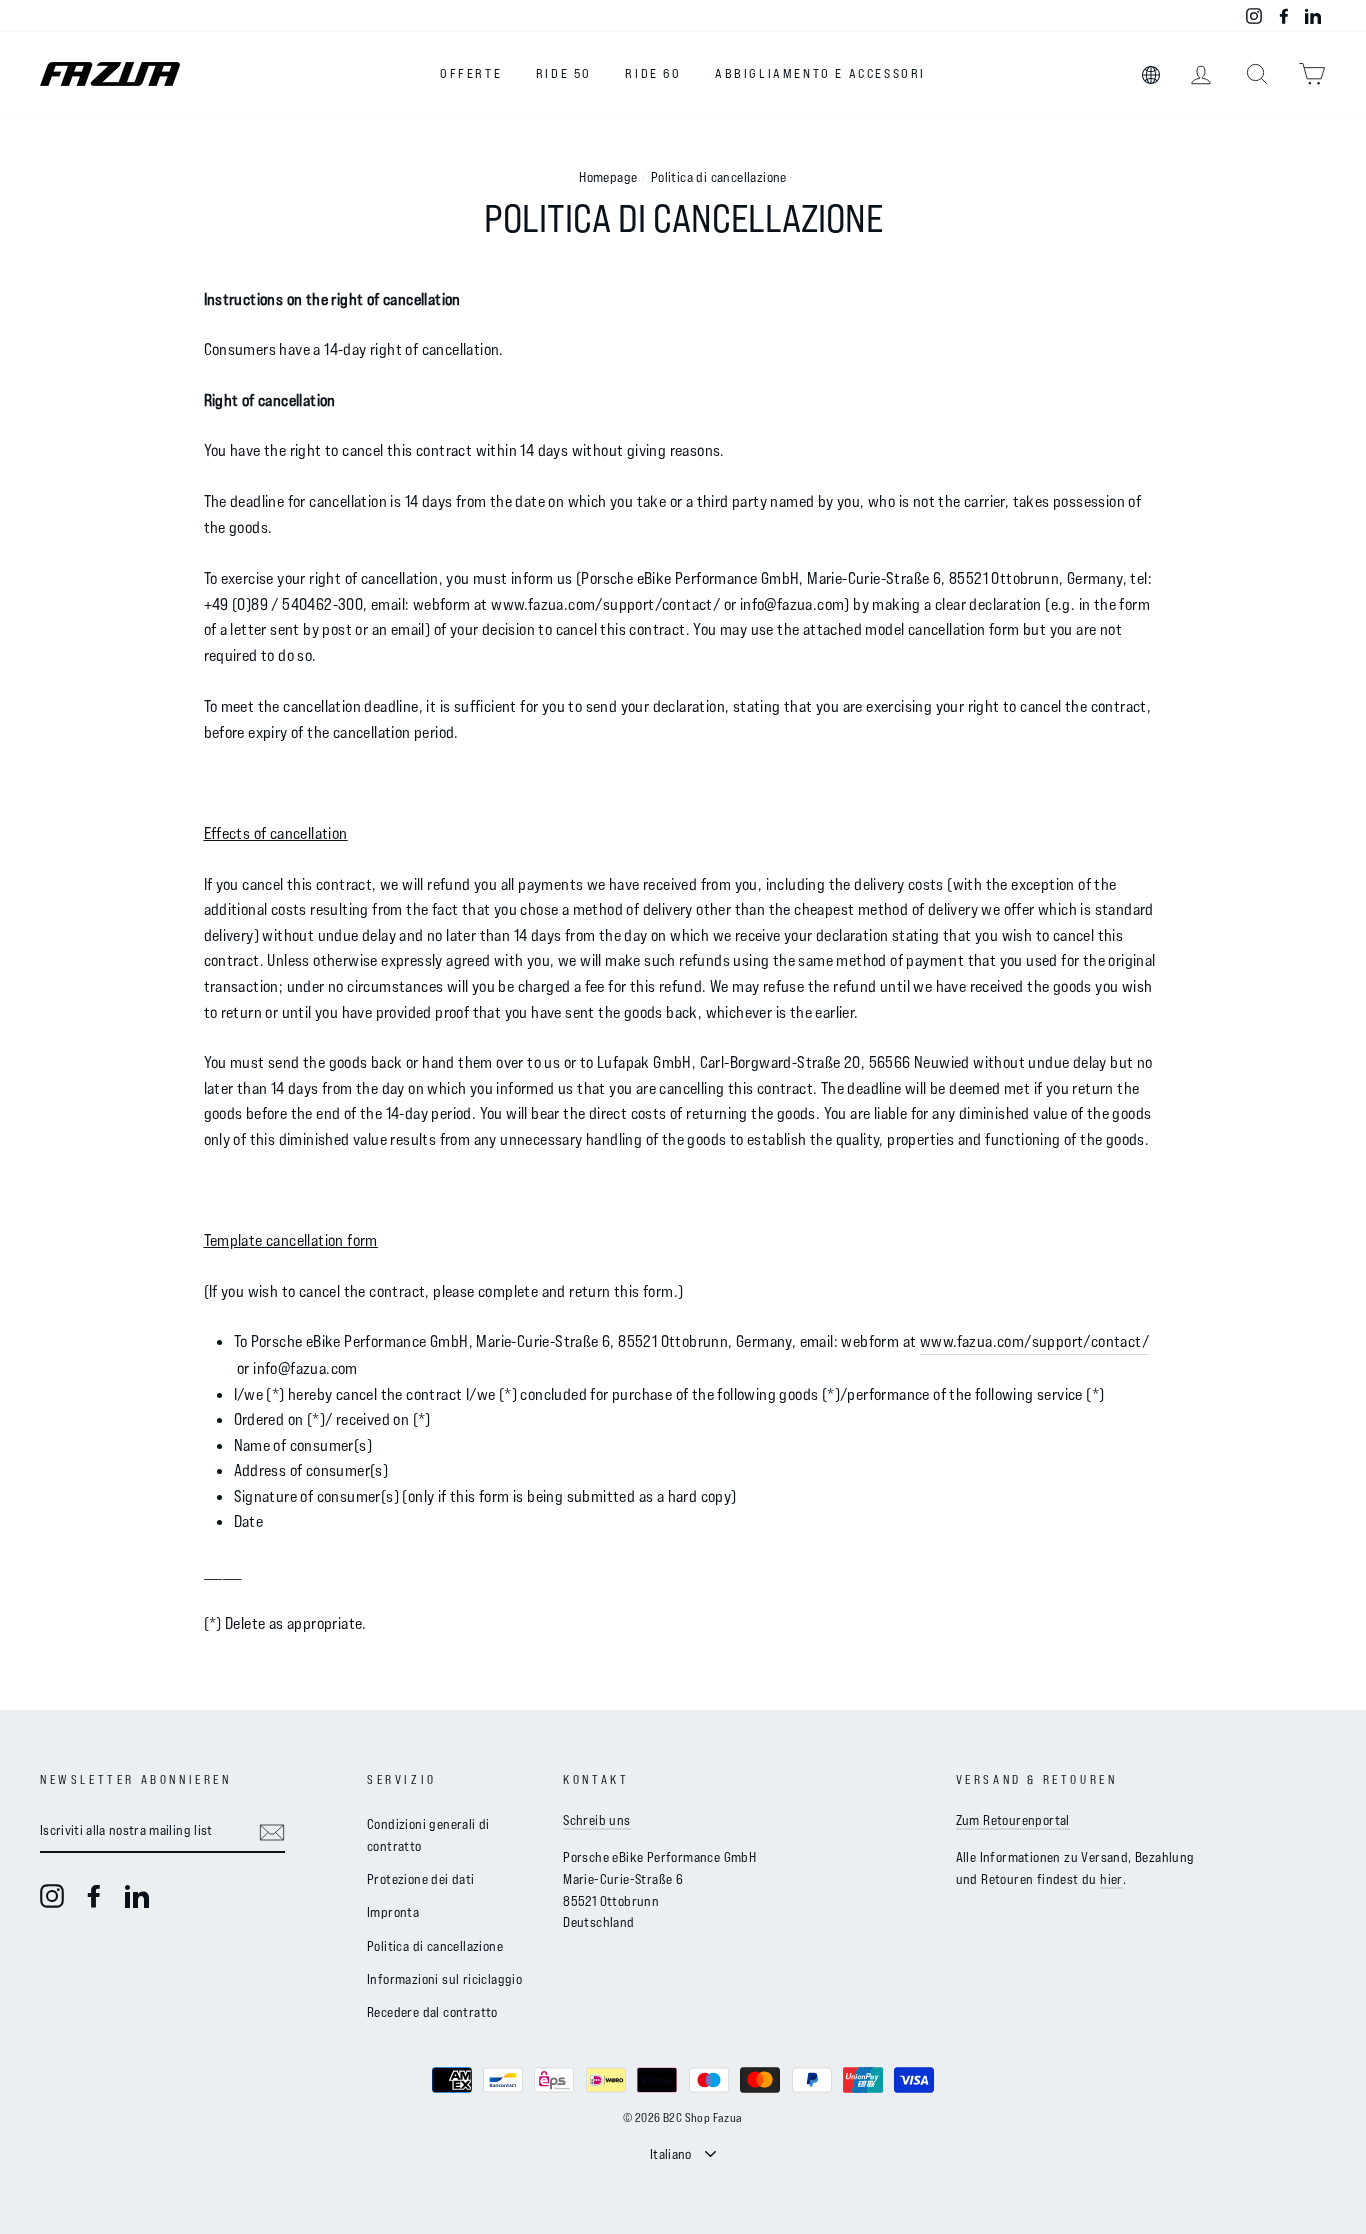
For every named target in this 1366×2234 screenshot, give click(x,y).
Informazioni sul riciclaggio (444, 1978)
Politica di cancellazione (435, 1945)
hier (1111, 1878)
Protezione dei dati (421, 1878)
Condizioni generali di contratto (428, 1834)
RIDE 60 (653, 73)
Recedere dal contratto (432, 2011)
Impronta (393, 1911)
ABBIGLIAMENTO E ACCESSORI (820, 73)
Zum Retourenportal (1013, 1819)
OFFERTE (471, 73)
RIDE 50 (564, 73)
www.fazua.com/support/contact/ (1034, 1340)
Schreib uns (596, 1819)
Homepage (608, 176)
